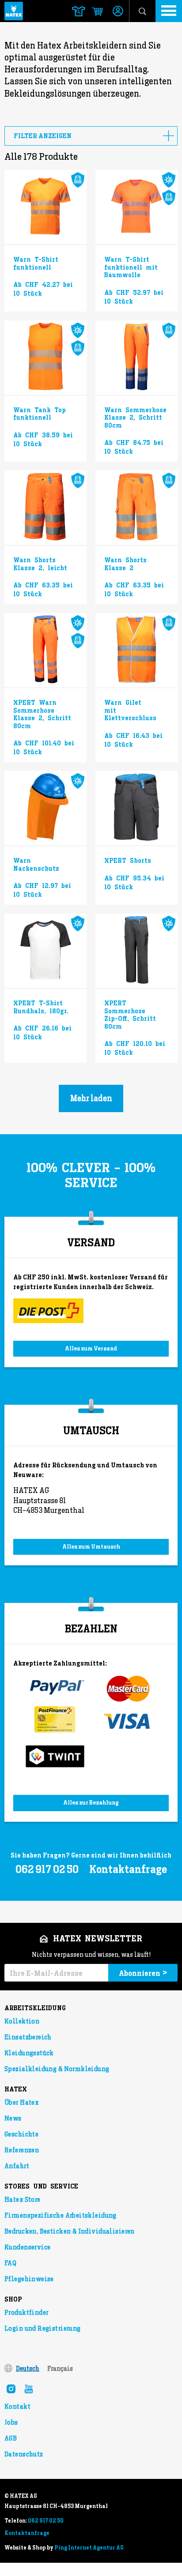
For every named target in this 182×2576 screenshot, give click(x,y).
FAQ (10, 2263)
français (60, 2369)
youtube (29, 2389)
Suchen (142, 11)
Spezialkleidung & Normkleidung (57, 2069)
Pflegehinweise (29, 2279)
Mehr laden (91, 1098)
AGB (11, 2438)
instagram (11, 2389)
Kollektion (22, 2021)
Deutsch (28, 2369)
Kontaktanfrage (128, 1869)
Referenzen (22, 2150)
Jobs (11, 2422)
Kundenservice (27, 2247)
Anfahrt (17, 2166)
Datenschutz (24, 2454)
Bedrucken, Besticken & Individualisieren (70, 2231)
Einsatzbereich (28, 2037)
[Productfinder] (79, 11)
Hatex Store (23, 2200)
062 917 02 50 (46, 2521)
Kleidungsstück (29, 2053)
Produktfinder (26, 2313)
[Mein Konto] (118, 12)
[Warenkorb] (93, 12)
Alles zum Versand (91, 1348)
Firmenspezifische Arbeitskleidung (61, 2215)
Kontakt (17, 2407)
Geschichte (21, 2134)
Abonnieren (143, 1973)
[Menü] (169, 11)
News (13, 2118)
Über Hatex (21, 2102)
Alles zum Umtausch (91, 1547)
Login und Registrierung (43, 2328)
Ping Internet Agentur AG (89, 2548)
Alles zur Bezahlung (91, 1803)
